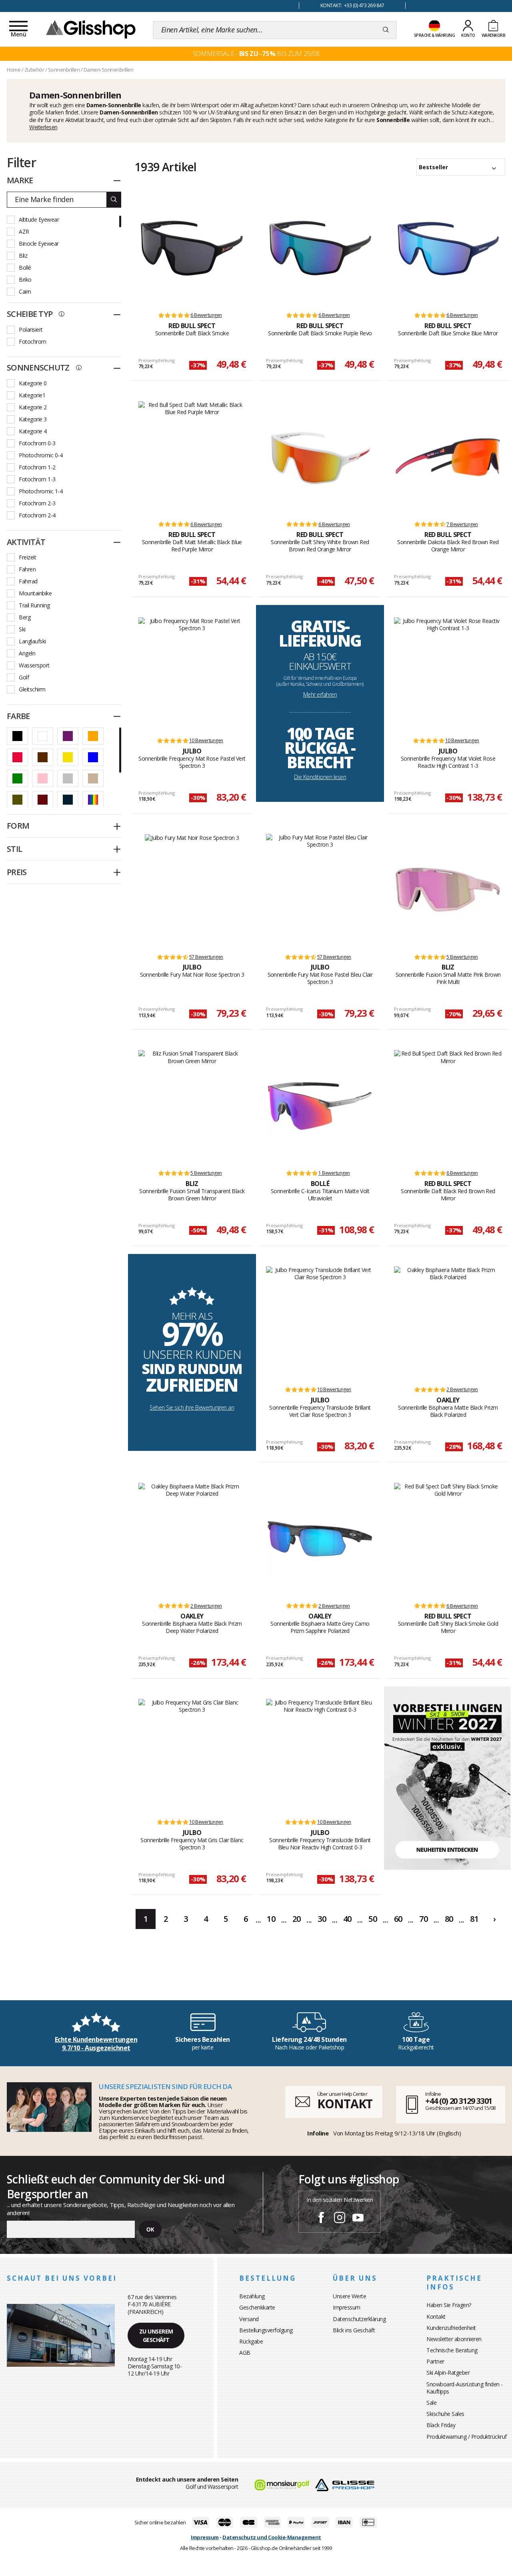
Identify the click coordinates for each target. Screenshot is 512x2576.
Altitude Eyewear (39, 219)
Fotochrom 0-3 (37, 443)
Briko (25, 279)
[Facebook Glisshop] (321, 2219)
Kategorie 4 (33, 431)
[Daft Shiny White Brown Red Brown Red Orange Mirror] (320, 457)
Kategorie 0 (33, 383)
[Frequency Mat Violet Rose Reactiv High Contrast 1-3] (448, 673)
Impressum (347, 2307)
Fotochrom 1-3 (37, 479)
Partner (435, 2361)
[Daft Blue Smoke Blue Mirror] (448, 248)
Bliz (23, 255)
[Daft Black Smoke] (192, 248)
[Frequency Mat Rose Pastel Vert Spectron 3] (192, 673)
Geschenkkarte (257, 2307)
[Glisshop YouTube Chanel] (358, 2219)
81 (474, 1919)
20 (297, 1919)
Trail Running (34, 605)
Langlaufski (32, 641)
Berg (25, 617)
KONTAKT (345, 2104)
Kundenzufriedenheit (451, 2328)
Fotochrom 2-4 (37, 515)
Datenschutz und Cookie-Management (272, 2537)
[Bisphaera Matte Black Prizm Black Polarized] (448, 1322)
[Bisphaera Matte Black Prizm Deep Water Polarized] (192, 1539)
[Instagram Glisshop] (340, 2219)
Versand (249, 2319)
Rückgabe (251, 2341)
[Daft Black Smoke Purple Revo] (320, 248)
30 (322, 1919)
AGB (245, 2353)
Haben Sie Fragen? (449, 2305)
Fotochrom (33, 342)
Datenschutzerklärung (359, 2319)
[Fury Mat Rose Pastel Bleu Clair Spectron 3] (320, 890)
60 (398, 1919)
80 (449, 1919)
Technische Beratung (452, 2350)
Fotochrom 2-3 (37, 503)
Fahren (27, 569)
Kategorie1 (32, 395)
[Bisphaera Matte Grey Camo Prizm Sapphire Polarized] (320, 1539)
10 (271, 1919)
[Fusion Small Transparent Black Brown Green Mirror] (192, 1106)
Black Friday (441, 2425)
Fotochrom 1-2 (37, 467)
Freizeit (27, 557)
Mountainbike (35, 593)
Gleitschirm (32, 689)
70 (423, 1919)
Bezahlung (252, 2296)
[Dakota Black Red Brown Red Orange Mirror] (448, 457)
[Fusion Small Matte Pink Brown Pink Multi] (448, 890)
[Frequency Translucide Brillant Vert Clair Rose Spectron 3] (320, 1322)
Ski (22, 629)
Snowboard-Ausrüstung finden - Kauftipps (465, 2388)
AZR (24, 231)
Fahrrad (28, 581)
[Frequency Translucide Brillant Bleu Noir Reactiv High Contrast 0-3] (320, 1755)
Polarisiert (31, 330)
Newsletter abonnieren (454, 2339)
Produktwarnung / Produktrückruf (467, 2437)
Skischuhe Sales (445, 2414)
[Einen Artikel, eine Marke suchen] (386, 30)
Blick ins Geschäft (354, 2330)
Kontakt (436, 2317)
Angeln (27, 653)
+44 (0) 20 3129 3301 (459, 2101)
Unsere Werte (349, 2296)
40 (347, 1919)
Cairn (25, 291)
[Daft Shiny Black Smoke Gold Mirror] (448, 1539)
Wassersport (34, 665)
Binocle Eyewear (39, 243)
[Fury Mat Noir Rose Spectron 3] (192, 890)
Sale (431, 2403)
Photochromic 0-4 (41, 455)
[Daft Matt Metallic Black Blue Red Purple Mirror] (192, 457)
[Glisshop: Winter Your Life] (91, 29)
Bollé (25, 267)
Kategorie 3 (33, 419)
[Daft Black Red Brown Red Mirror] (448, 1106)
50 (373, 1919)
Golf (24, 677)
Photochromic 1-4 (41, 491)
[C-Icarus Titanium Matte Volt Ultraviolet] (320, 1106)
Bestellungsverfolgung (266, 2330)
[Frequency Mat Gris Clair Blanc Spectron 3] (192, 1755)
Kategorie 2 (33, 407)
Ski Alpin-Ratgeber (448, 2373)
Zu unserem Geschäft (156, 2336)
